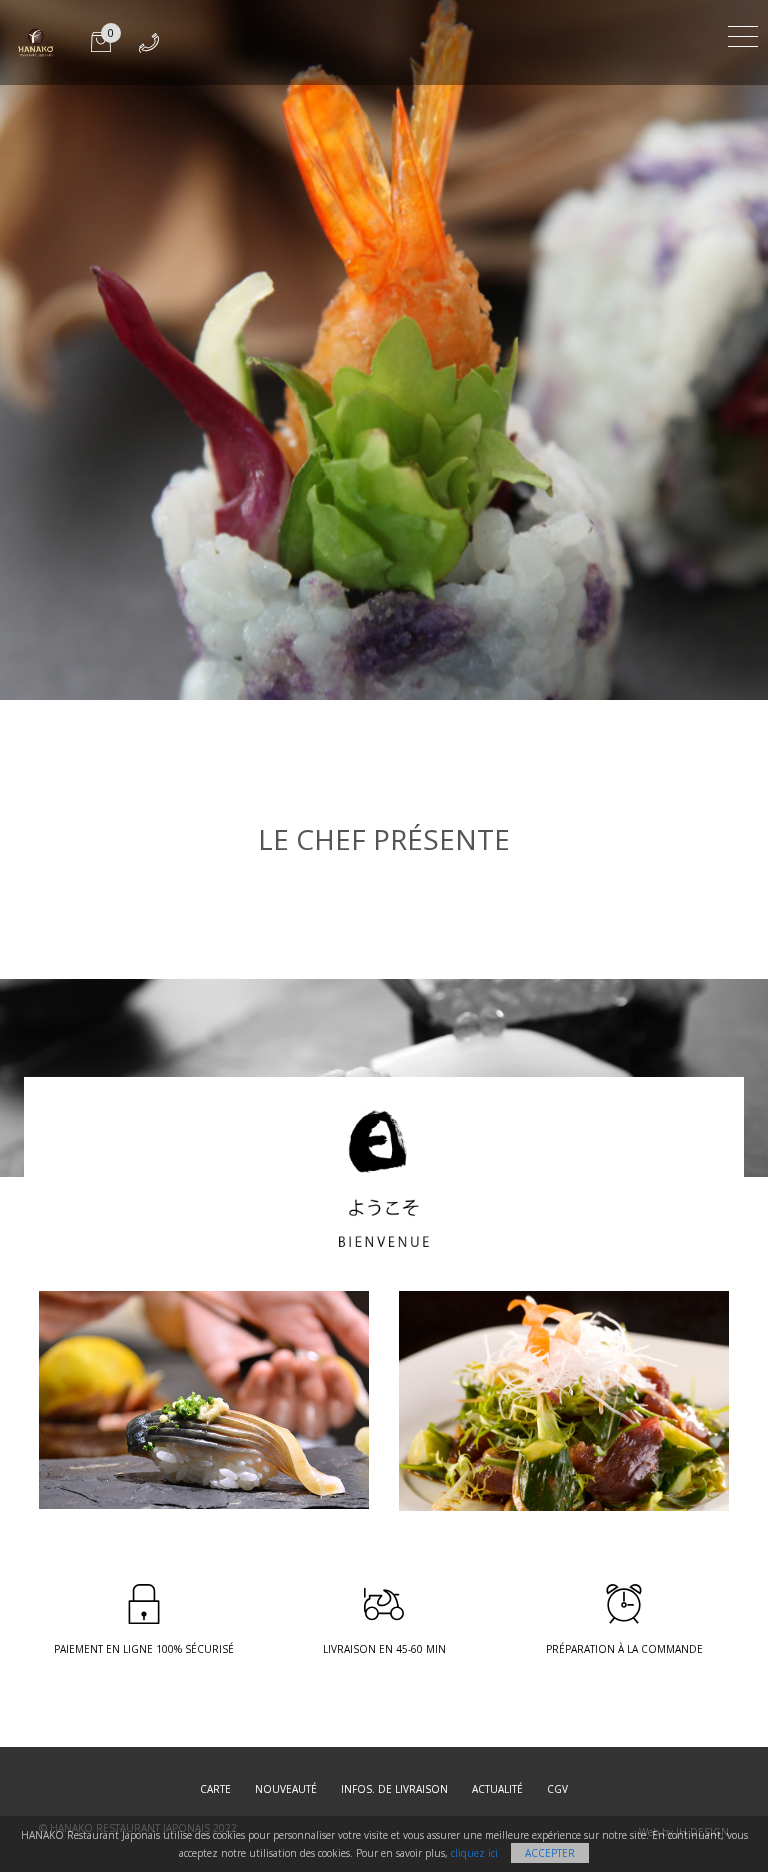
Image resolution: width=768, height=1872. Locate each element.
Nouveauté (286, 1789)
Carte (215, 1789)
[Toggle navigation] (743, 33)
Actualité (497, 1789)
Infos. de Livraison (394, 1789)
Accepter (550, 1853)
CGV (557, 1789)
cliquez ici (474, 1853)
